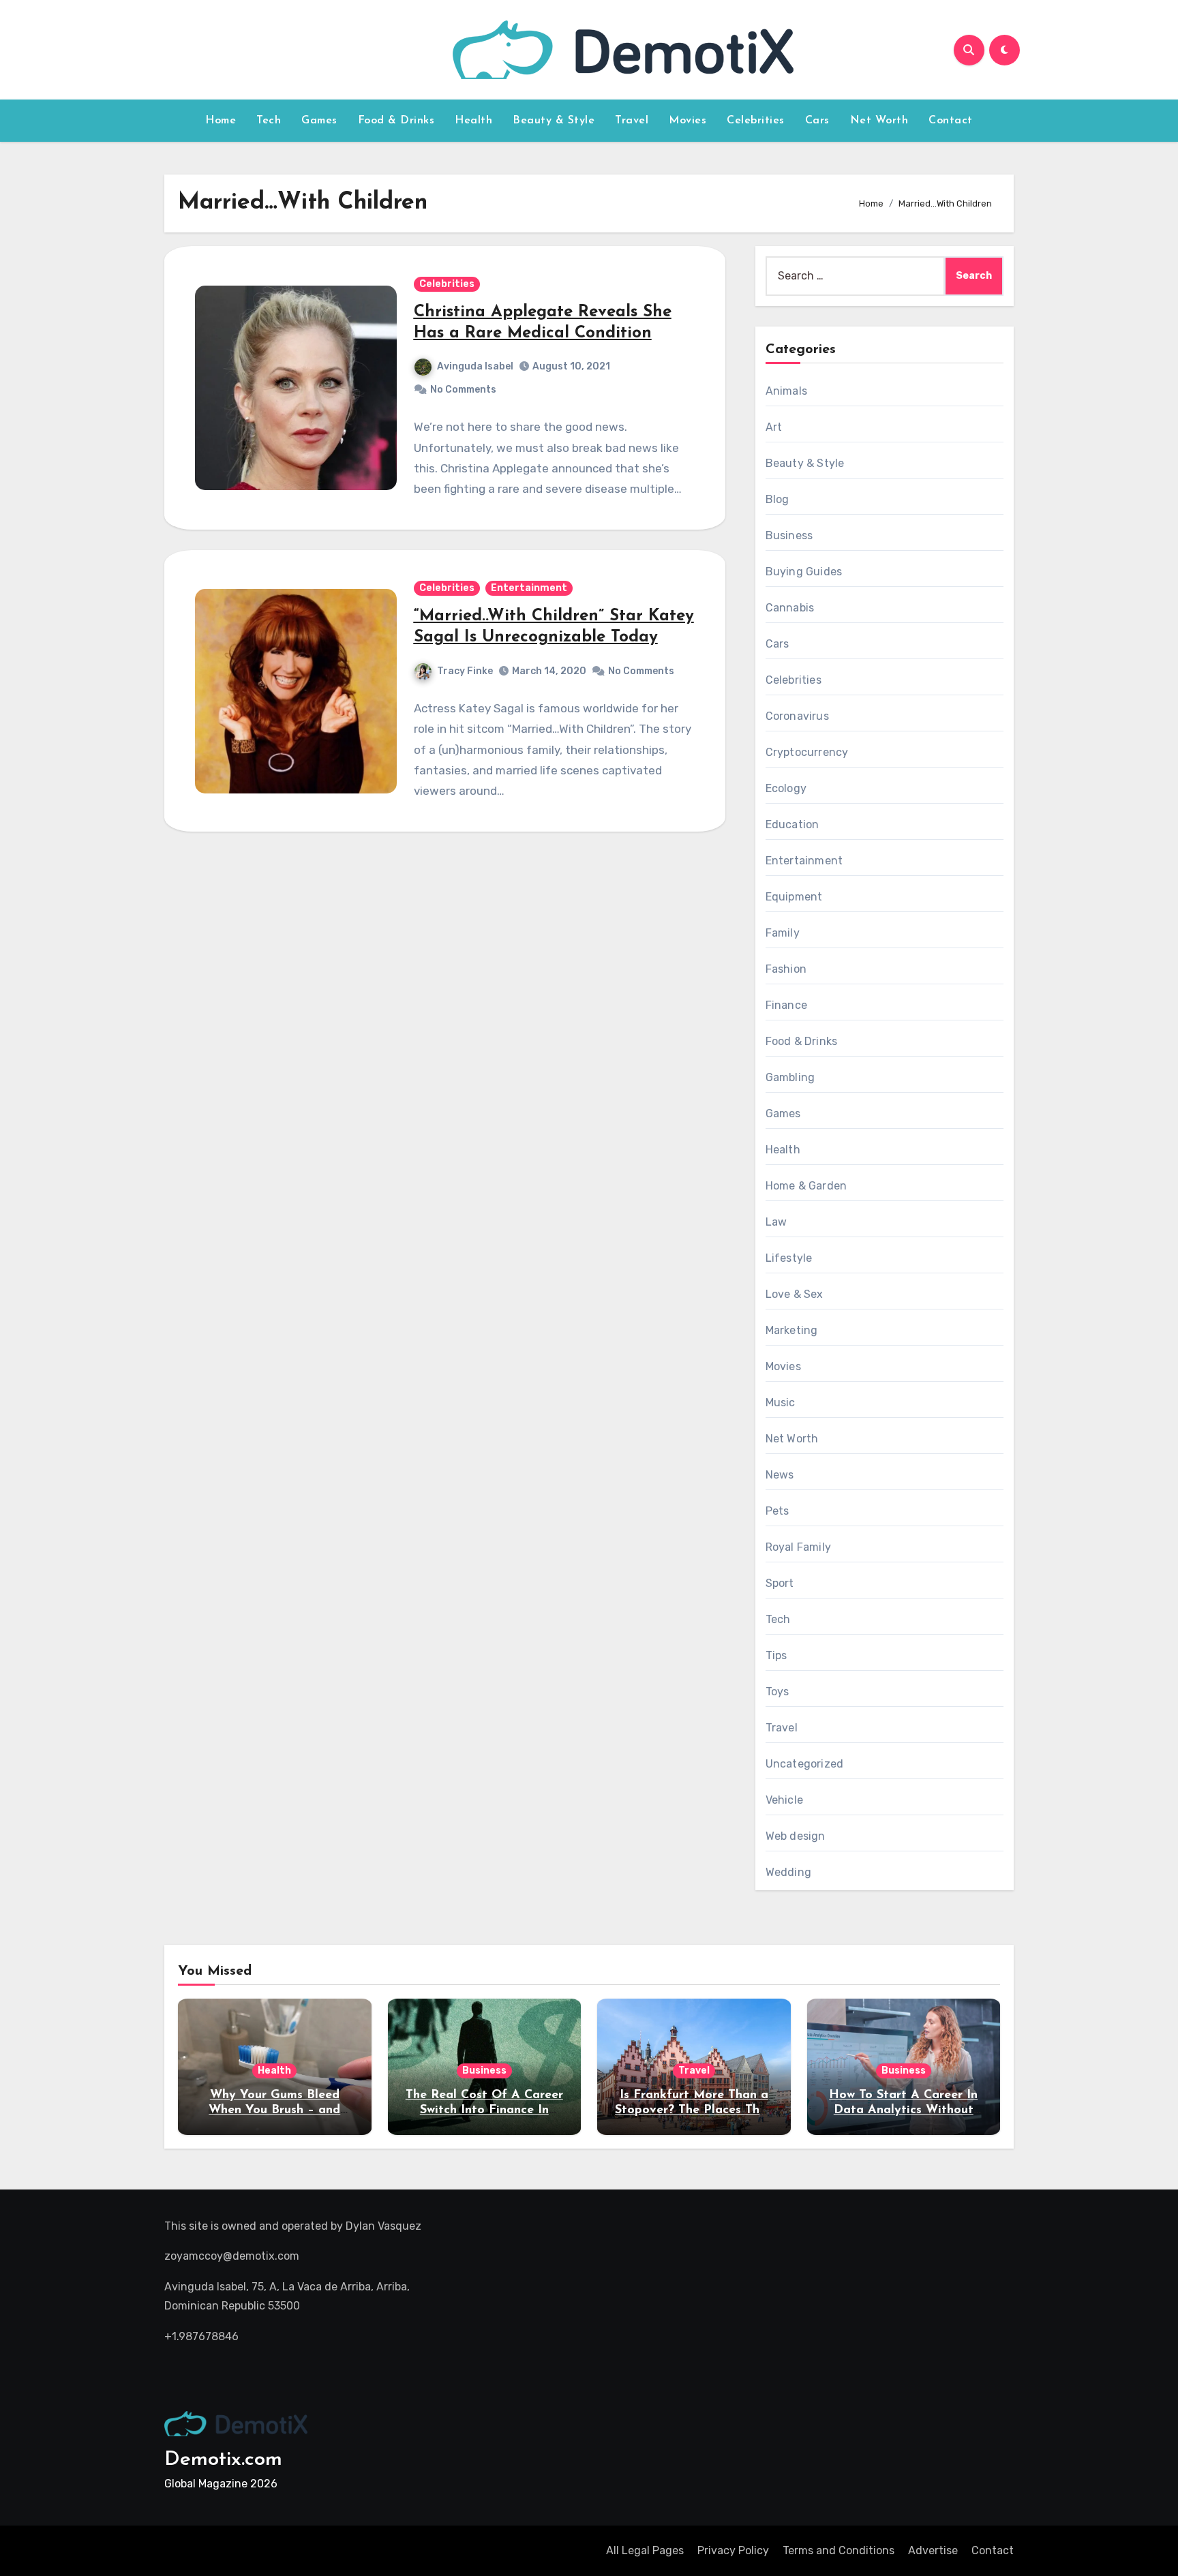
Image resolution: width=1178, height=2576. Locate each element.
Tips (776, 1655)
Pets (777, 1511)
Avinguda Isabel (475, 366)
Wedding (788, 1872)
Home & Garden (806, 1186)
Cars (817, 121)
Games (319, 121)
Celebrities (756, 121)
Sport (780, 1583)
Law (776, 1222)
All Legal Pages (645, 2550)
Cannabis (790, 608)
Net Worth (879, 121)
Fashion (786, 969)
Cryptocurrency (807, 752)
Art (774, 427)
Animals (786, 391)
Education (792, 824)
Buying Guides (804, 572)
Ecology (786, 788)
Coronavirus (797, 716)
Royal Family (798, 1547)
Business (789, 535)
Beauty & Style (554, 121)
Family (783, 933)
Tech (269, 121)
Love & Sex (795, 1294)
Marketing (792, 1330)
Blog (777, 499)
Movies (688, 121)
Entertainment (529, 588)
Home (221, 121)
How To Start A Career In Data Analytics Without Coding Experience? (903, 2110)
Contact (951, 121)
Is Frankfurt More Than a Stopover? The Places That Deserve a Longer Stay (694, 2110)
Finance (786, 1005)
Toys (777, 1692)
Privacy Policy (733, 2550)
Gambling (790, 1077)
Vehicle (784, 1800)
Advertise (933, 2550)
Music (781, 1403)
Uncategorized (805, 1764)
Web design (796, 1836)
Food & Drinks (396, 121)
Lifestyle (789, 1258)
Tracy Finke (465, 671)
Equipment (794, 897)
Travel (632, 121)
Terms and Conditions (839, 2550)
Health (473, 121)
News (780, 1475)
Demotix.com (223, 2460)
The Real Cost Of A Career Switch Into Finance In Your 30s (484, 2110)
